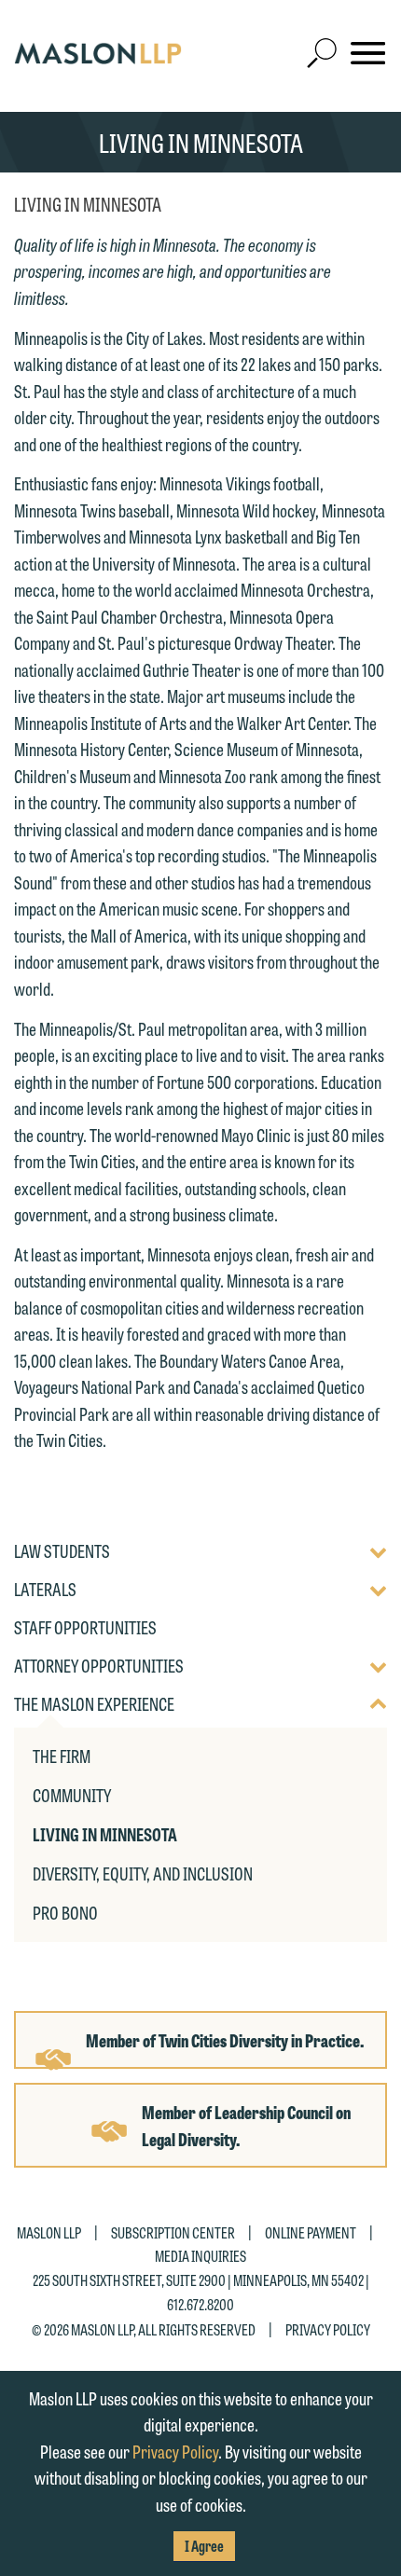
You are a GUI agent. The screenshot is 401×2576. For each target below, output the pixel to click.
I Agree (204, 2546)
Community (72, 1795)
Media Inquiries (200, 2256)
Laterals (45, 1590)
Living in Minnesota (105, 1834)
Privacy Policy (328, 2329)
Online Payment (311, 2232)
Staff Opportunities (85, 1628)
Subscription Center (173, 2232)
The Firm (62, 1756)
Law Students (62, 1551)
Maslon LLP (49, 2232)
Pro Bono (65, 1912)
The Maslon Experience (94, 1704)
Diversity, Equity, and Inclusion (143, 1873)
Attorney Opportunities (99, 1666)
